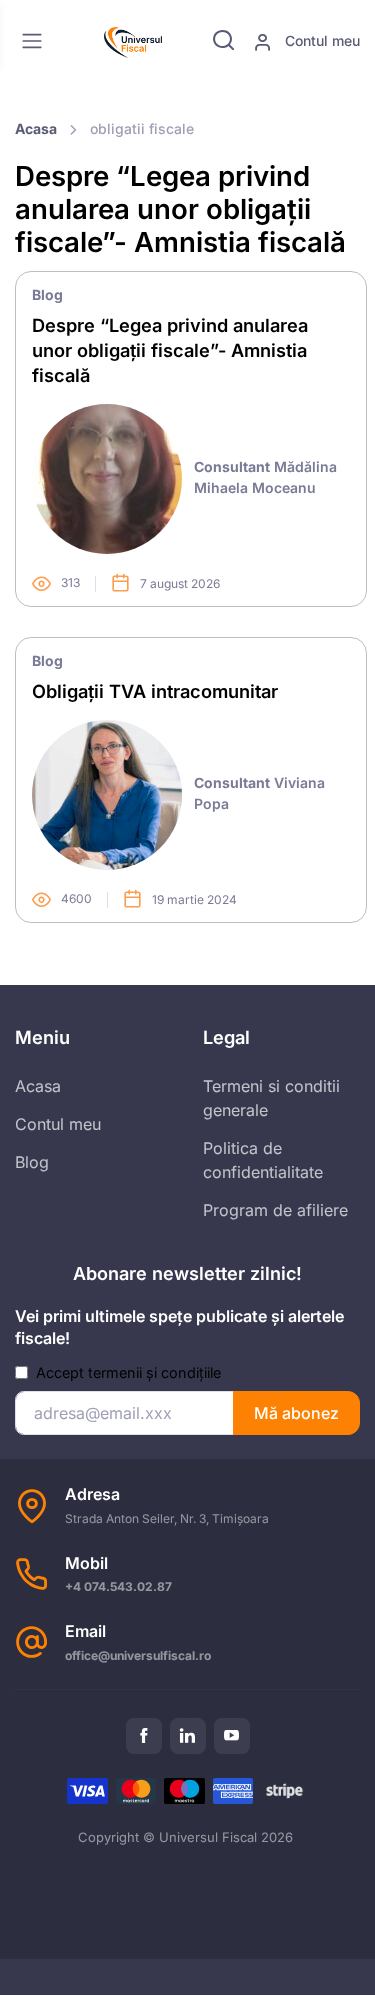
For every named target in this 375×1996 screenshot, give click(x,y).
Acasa (36, 128)
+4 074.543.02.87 (118, 1586)
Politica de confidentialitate (263, 1160)
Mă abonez (296, 1413)
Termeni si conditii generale (271, 1098)
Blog (47, 294)
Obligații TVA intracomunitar (155, 691)
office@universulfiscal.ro (138, 1655)
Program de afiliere (275, 1210)
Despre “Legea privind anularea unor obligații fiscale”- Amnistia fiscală (170, 350)
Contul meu (320, 40)
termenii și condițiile (154, 1372)
